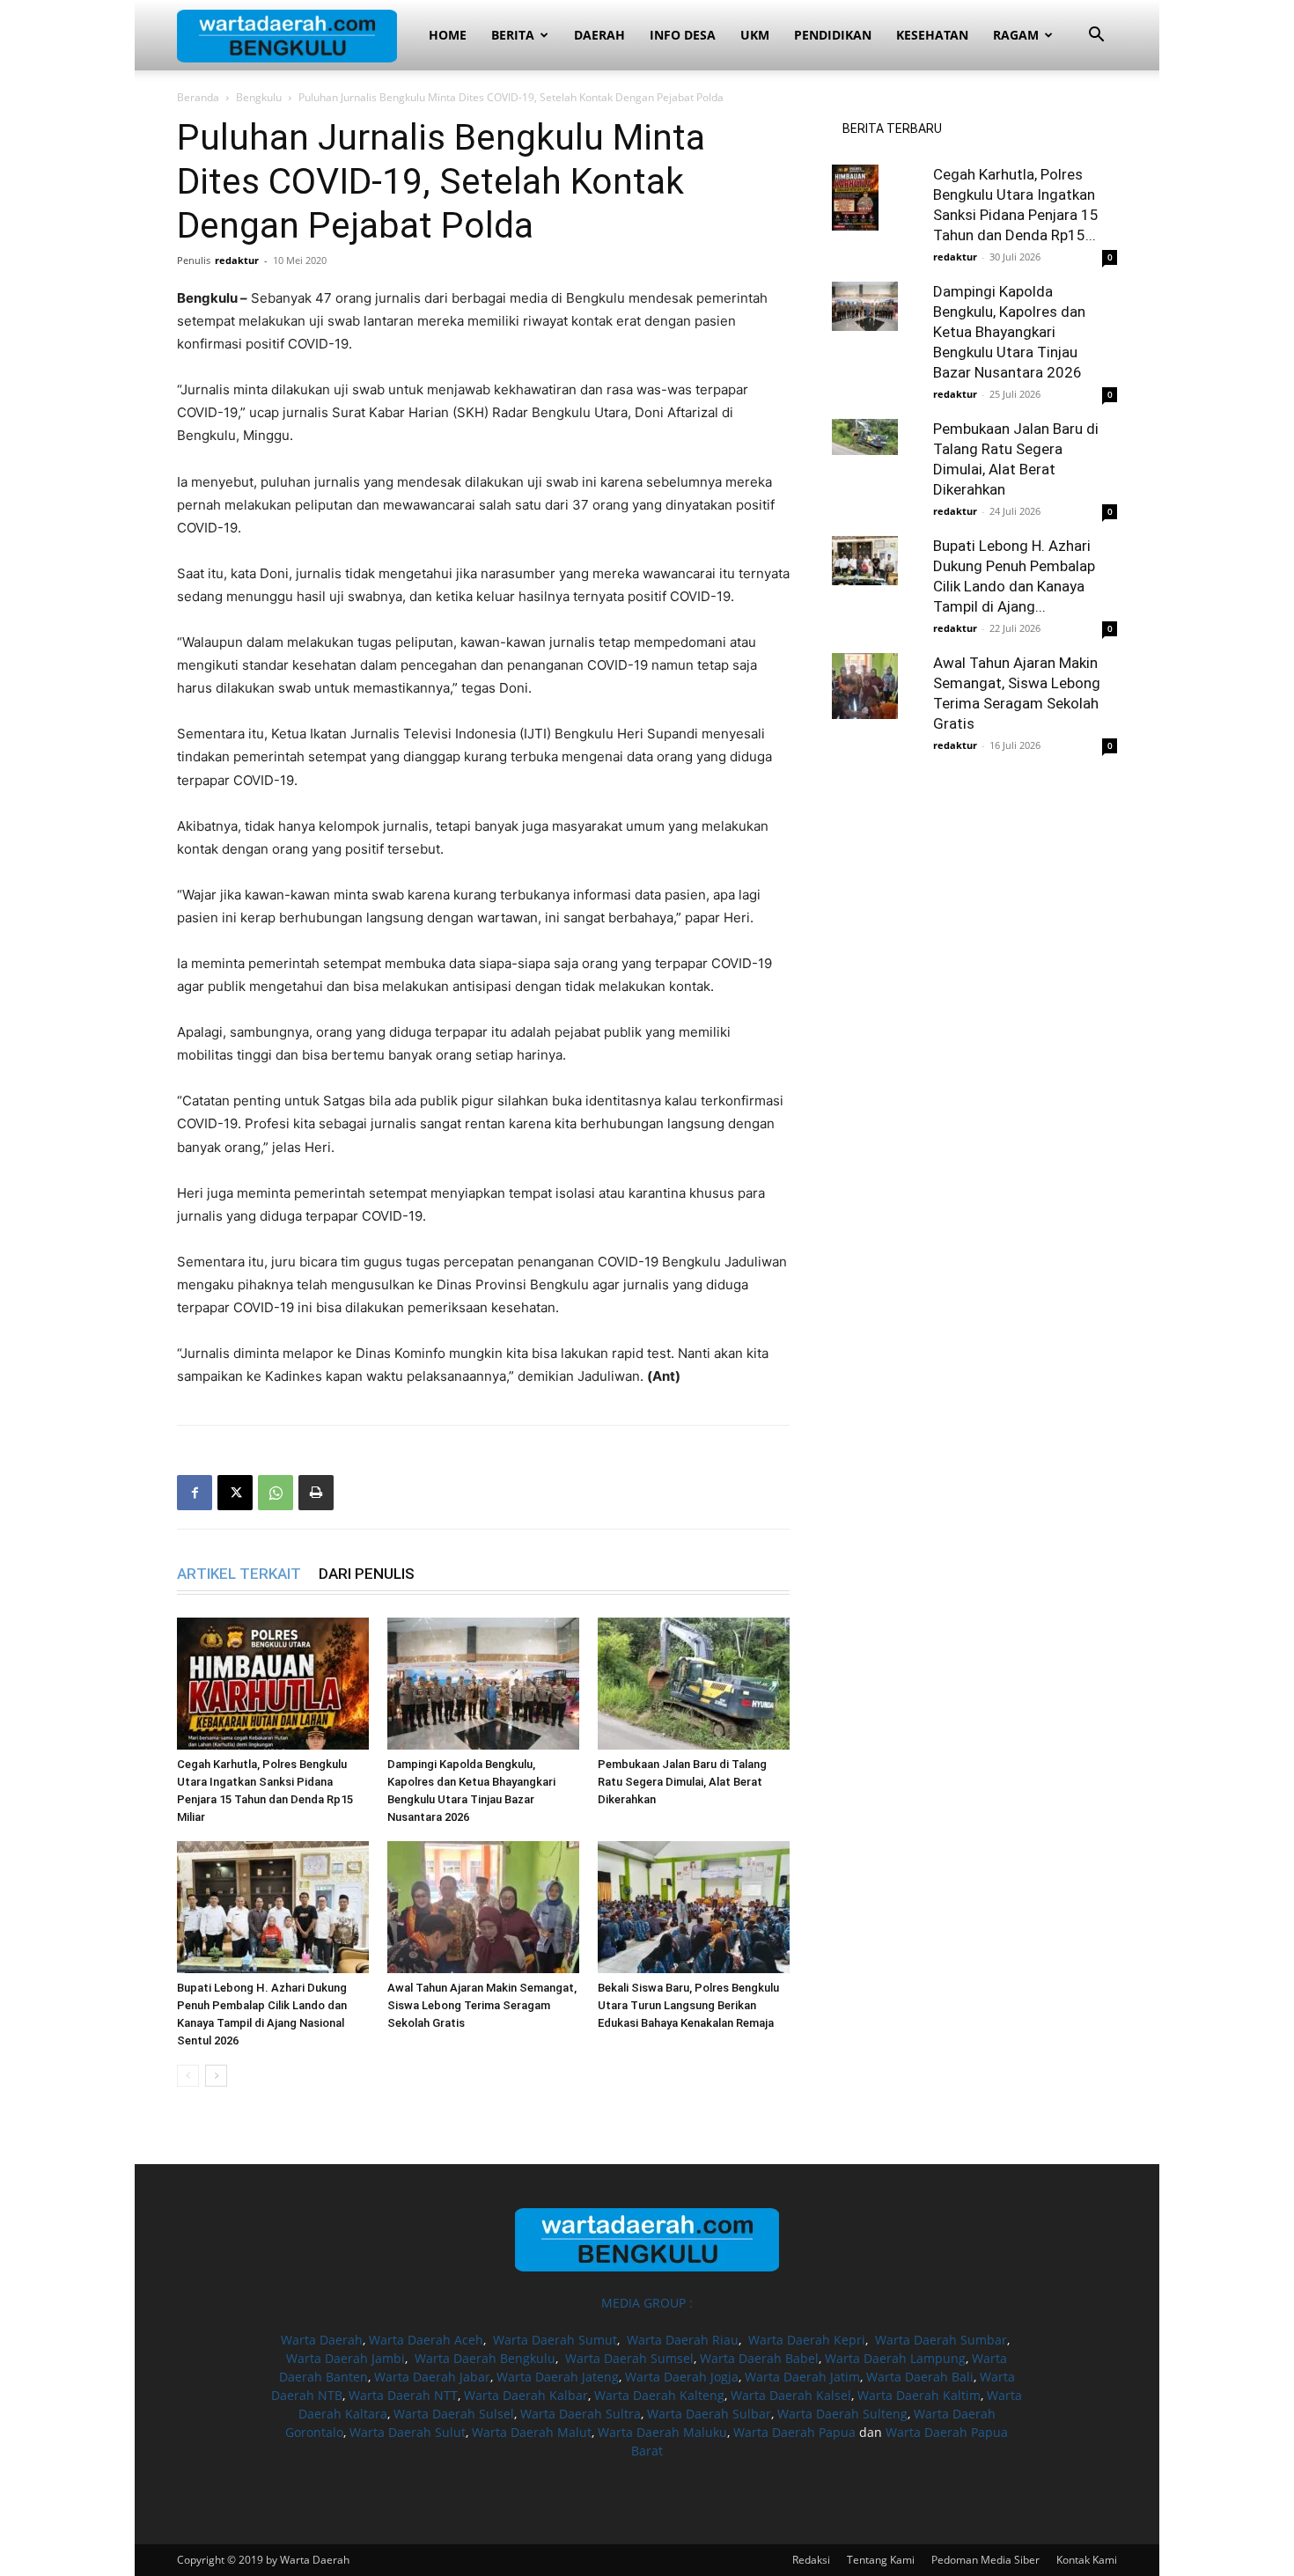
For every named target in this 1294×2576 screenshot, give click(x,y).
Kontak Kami (1087, 2560)
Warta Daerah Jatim (802, 2377)
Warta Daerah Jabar (432, 2377)
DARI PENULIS (367, 1574)
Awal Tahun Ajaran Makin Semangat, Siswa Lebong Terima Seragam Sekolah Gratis (482, 2005)
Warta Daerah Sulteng (842, 2414)
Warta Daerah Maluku (662, 2432)
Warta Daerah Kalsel (791, 2395)
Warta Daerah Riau (683, 2340)
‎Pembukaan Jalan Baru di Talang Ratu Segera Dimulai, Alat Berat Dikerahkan (682, 1782)
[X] (235, 1493)
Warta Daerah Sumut (555, 2340)
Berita (513, 35)
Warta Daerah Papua (794, 2432)
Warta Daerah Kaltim (919, 2395)
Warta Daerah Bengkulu (485, 2358)
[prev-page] (188, 2076)
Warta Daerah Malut (532, 2432)
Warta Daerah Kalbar (526, 2395)
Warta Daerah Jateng (558, 2377)
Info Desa (683, 35)
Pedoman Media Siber (985, 2560)
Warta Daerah (322, 2340)
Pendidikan (833, 35)
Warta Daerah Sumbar (941, 2340)
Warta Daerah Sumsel (629, 2358)
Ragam (1016, 35)
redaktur (237, 260)
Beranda (198, 97)
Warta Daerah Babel (759, 2358)
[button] (1096, 37)
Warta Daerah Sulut (408, 2432)
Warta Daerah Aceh (426, 2340)
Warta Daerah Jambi (346, 2358)
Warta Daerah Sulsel (454, 2414)
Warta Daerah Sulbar (709, 2414)
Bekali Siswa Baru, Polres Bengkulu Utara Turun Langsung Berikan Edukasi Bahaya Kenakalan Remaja (688, 2005)
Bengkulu (259, 97)
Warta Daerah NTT (403, 2395)
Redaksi (811, 2560)
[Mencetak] (316, 1493)
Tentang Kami (881, 2560)
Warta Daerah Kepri (807, 2340)
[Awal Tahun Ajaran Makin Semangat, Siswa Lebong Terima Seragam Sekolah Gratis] (483, 1907)
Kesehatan (932, 35)
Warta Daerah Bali (920, 2377)
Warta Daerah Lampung (895, 2358)
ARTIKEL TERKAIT (239, 1574)
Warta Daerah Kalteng (659, 2395)
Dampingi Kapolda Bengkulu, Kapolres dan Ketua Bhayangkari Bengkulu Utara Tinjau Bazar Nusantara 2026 (1009, 332)
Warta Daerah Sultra (581, 2414)
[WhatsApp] (276, 1493)
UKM (755, 35)
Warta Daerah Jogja (682, 2377)
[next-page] (216, 2076)
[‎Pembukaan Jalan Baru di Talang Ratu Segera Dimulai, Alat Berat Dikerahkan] (694, 1684)
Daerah (599, 35)
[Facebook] (195, 1493)
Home (448, 35)
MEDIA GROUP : (647, 2303)
